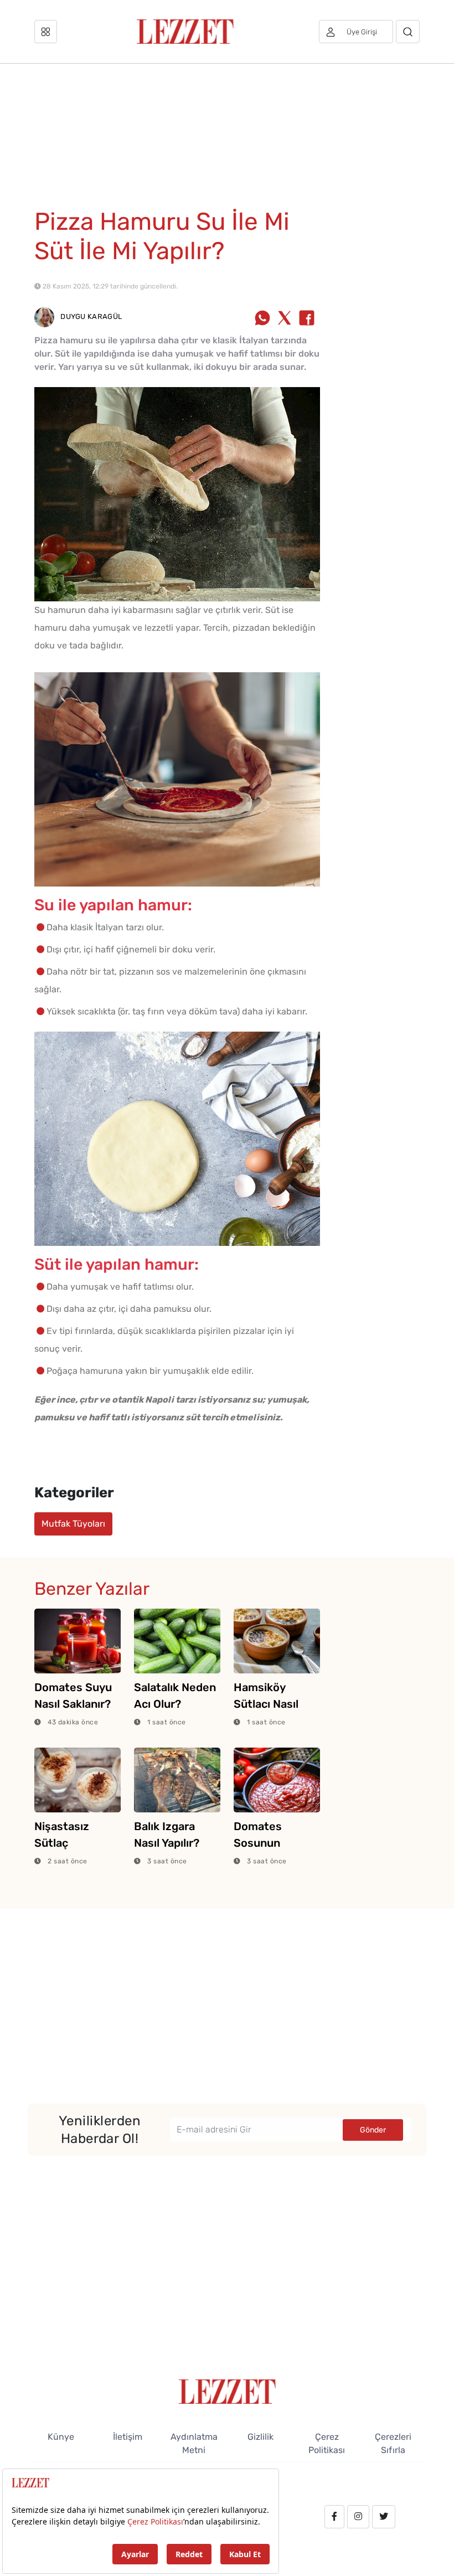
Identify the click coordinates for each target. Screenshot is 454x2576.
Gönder (373, 2130)
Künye (61, 2437)
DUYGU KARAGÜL (90, 316)
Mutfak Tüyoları (73, 1524)
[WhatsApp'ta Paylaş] (262, 319)
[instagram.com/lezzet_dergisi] (358, 2517)
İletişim (128, 2437)
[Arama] (408, 32)
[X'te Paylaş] (285, 319)
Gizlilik (260, 2437)
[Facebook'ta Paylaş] (307, 319)
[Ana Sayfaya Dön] (227, 2391)
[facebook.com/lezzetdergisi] (334, 2517)
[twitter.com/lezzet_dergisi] (384, 2517)
